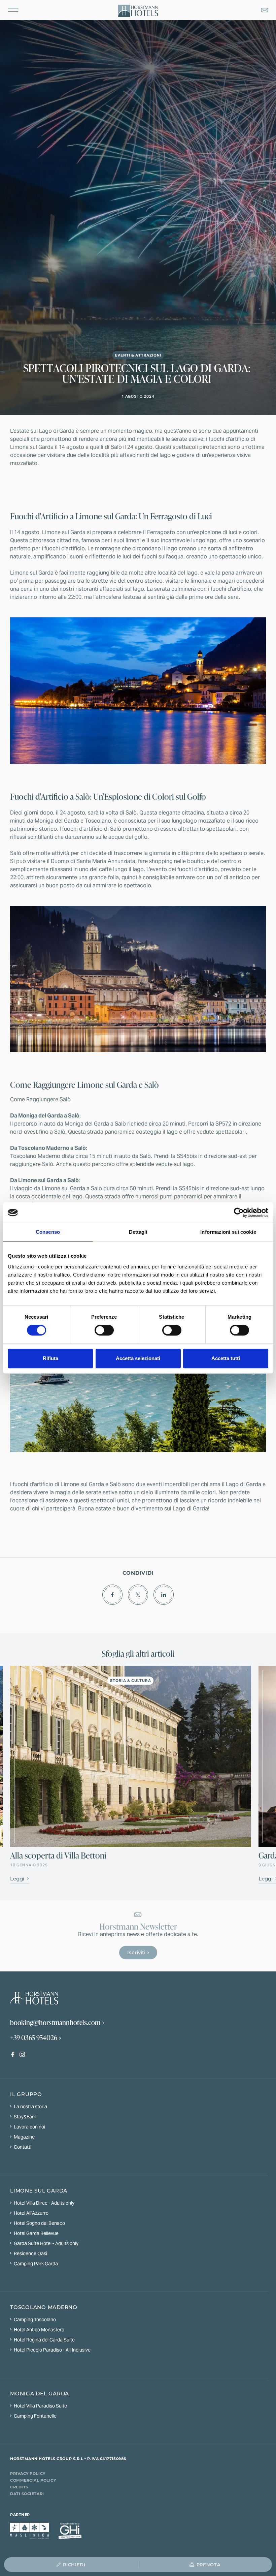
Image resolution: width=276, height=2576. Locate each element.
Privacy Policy (28, 2473)
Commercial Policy (33, 2480)
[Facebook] (15, 2055)
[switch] (104, 1330)
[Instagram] (24, 2055)
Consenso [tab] (48, 1232)
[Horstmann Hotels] (138, 11)
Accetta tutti (226, 1358)
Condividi (138, 1573)
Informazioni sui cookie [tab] (228, 1232)
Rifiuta (50, 1358)
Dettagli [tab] (138, 1232)
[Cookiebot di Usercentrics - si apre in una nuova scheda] (239, 1213)
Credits (19, 2487)
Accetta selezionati (138, 1358)
